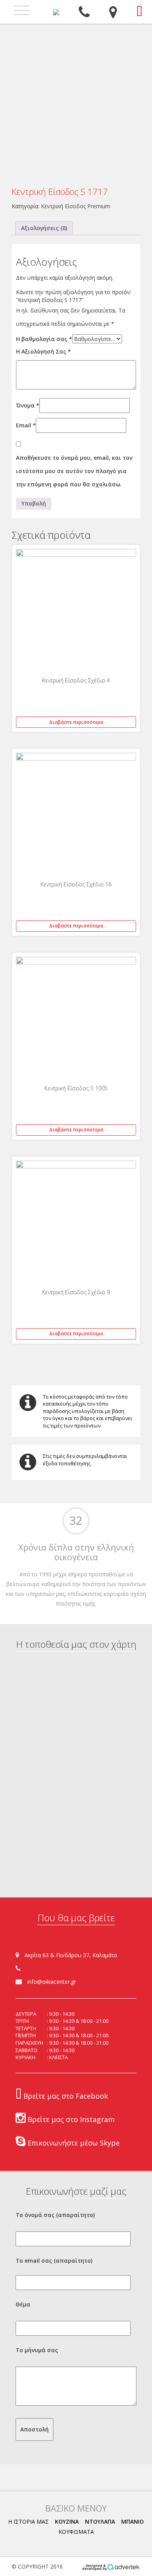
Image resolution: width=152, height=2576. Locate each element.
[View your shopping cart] (139, 11)
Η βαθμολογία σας (44, 339)
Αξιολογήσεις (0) (44, 228)
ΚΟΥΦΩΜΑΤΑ (76, 2532)
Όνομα (28, 405)
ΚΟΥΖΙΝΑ (67, 2522)
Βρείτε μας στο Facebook (65, 2096)
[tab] (44, 228)
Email (26, 425)
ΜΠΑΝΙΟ (133, 2522)
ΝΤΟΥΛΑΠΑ (100, 2522)
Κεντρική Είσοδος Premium (76, 206)
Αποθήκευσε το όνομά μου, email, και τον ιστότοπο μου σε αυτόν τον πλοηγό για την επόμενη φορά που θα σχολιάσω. (74, 471)
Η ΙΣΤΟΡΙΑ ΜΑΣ (28, 2522)
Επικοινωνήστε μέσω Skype (73, 2143)
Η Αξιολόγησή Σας (43, 351)
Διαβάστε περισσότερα (76, 722)
